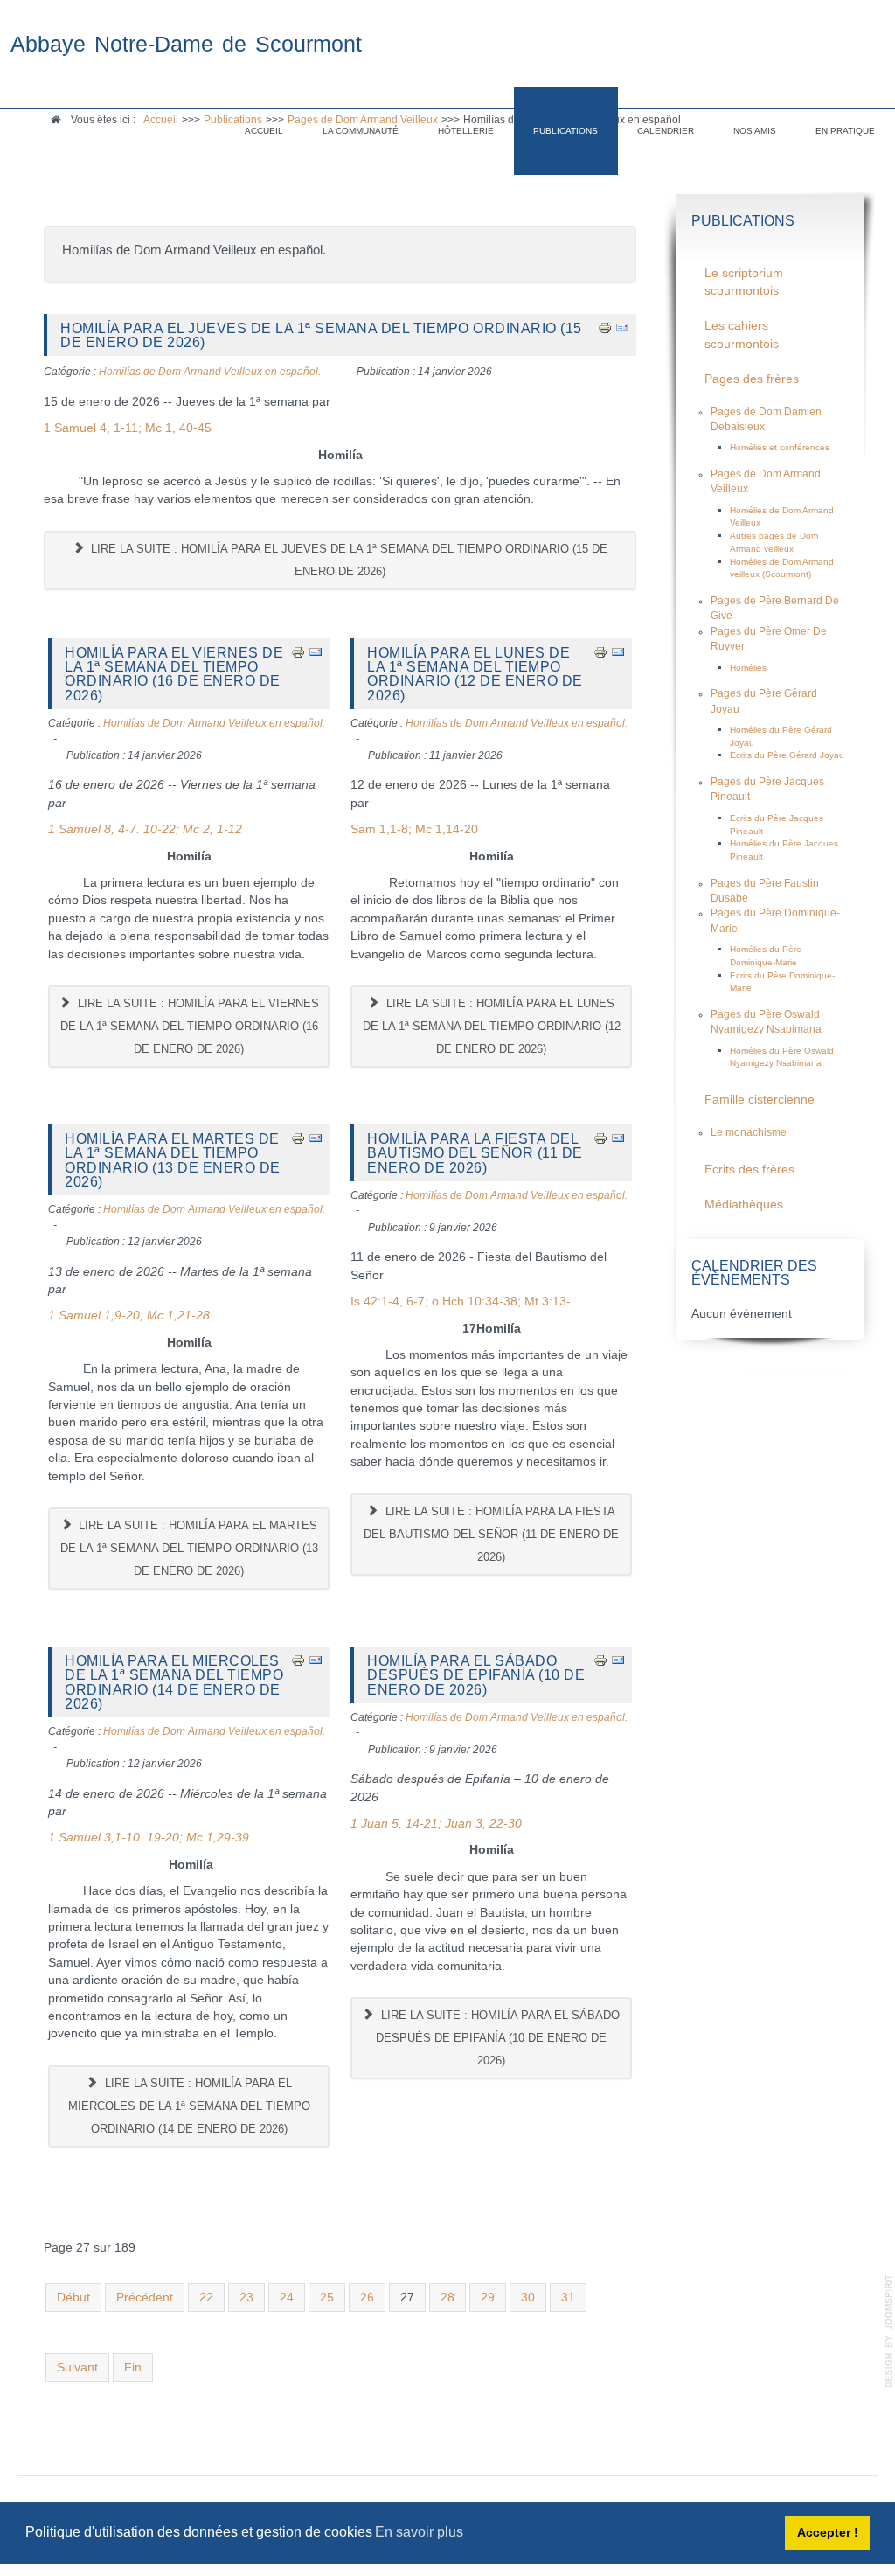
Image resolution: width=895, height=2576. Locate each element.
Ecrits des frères (749, 1170)
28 (447, 2298)
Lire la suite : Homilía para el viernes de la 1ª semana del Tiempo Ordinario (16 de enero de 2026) (190, 1026)
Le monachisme (749, 1132)
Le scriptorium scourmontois (744, 282)
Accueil (264, 131)
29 (488, 2298)
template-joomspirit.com (889, 2331)
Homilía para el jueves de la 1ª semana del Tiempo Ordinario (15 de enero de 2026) (321, 335)
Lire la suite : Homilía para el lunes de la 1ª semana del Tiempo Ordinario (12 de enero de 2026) (492, 1026)
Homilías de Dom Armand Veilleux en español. (210, 372)
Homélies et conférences (780, 447)
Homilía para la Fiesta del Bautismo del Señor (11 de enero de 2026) (475, 1153)
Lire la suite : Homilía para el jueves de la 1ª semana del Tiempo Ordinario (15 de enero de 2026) (347, 560)
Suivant (77, 2367)
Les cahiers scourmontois (742, 334)
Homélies (748, 668)
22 (206, 2298)
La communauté (361, 131)
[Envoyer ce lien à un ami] (622, 327)
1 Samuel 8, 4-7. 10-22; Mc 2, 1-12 (145, 829)
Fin (133, 2367)
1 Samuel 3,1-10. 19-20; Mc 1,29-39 (149, 1838)
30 (528, 2298)
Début (73, 2298)
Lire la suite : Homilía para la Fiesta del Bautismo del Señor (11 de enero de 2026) (491, 1534)
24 (287, 2298)
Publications (565, 131)
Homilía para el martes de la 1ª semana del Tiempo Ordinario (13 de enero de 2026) (173, 1160)
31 (568, 2298)
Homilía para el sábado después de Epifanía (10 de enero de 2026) (476, 1675)
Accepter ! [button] (828, 2532)
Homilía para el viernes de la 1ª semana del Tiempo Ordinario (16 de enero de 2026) (174, 674)
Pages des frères (752, 379)
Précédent (145, 2298)
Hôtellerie (466, 131)
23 (246, 2298)
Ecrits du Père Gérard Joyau (787, 755)
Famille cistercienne (760, 1100)
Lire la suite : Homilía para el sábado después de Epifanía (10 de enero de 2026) (498, 2038)
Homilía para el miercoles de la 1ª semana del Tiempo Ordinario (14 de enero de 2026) (174, 1682)
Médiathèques (744, 1204)
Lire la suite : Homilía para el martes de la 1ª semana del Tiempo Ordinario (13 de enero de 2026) (189, 1548)
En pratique (845, 131)
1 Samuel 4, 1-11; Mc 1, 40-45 (128, 428)
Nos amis (755, 131)
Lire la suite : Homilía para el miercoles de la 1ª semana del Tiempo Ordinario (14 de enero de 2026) (189, 2106)
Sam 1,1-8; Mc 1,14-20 (414, 829)
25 (327, 2298)
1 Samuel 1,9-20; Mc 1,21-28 (129, 1316)
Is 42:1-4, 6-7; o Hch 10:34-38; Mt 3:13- (461, 1302)
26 (367, 2298)
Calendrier (666, 131)
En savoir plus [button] (419, 2532)
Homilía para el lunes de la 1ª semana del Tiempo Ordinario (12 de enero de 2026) (475, 674)
